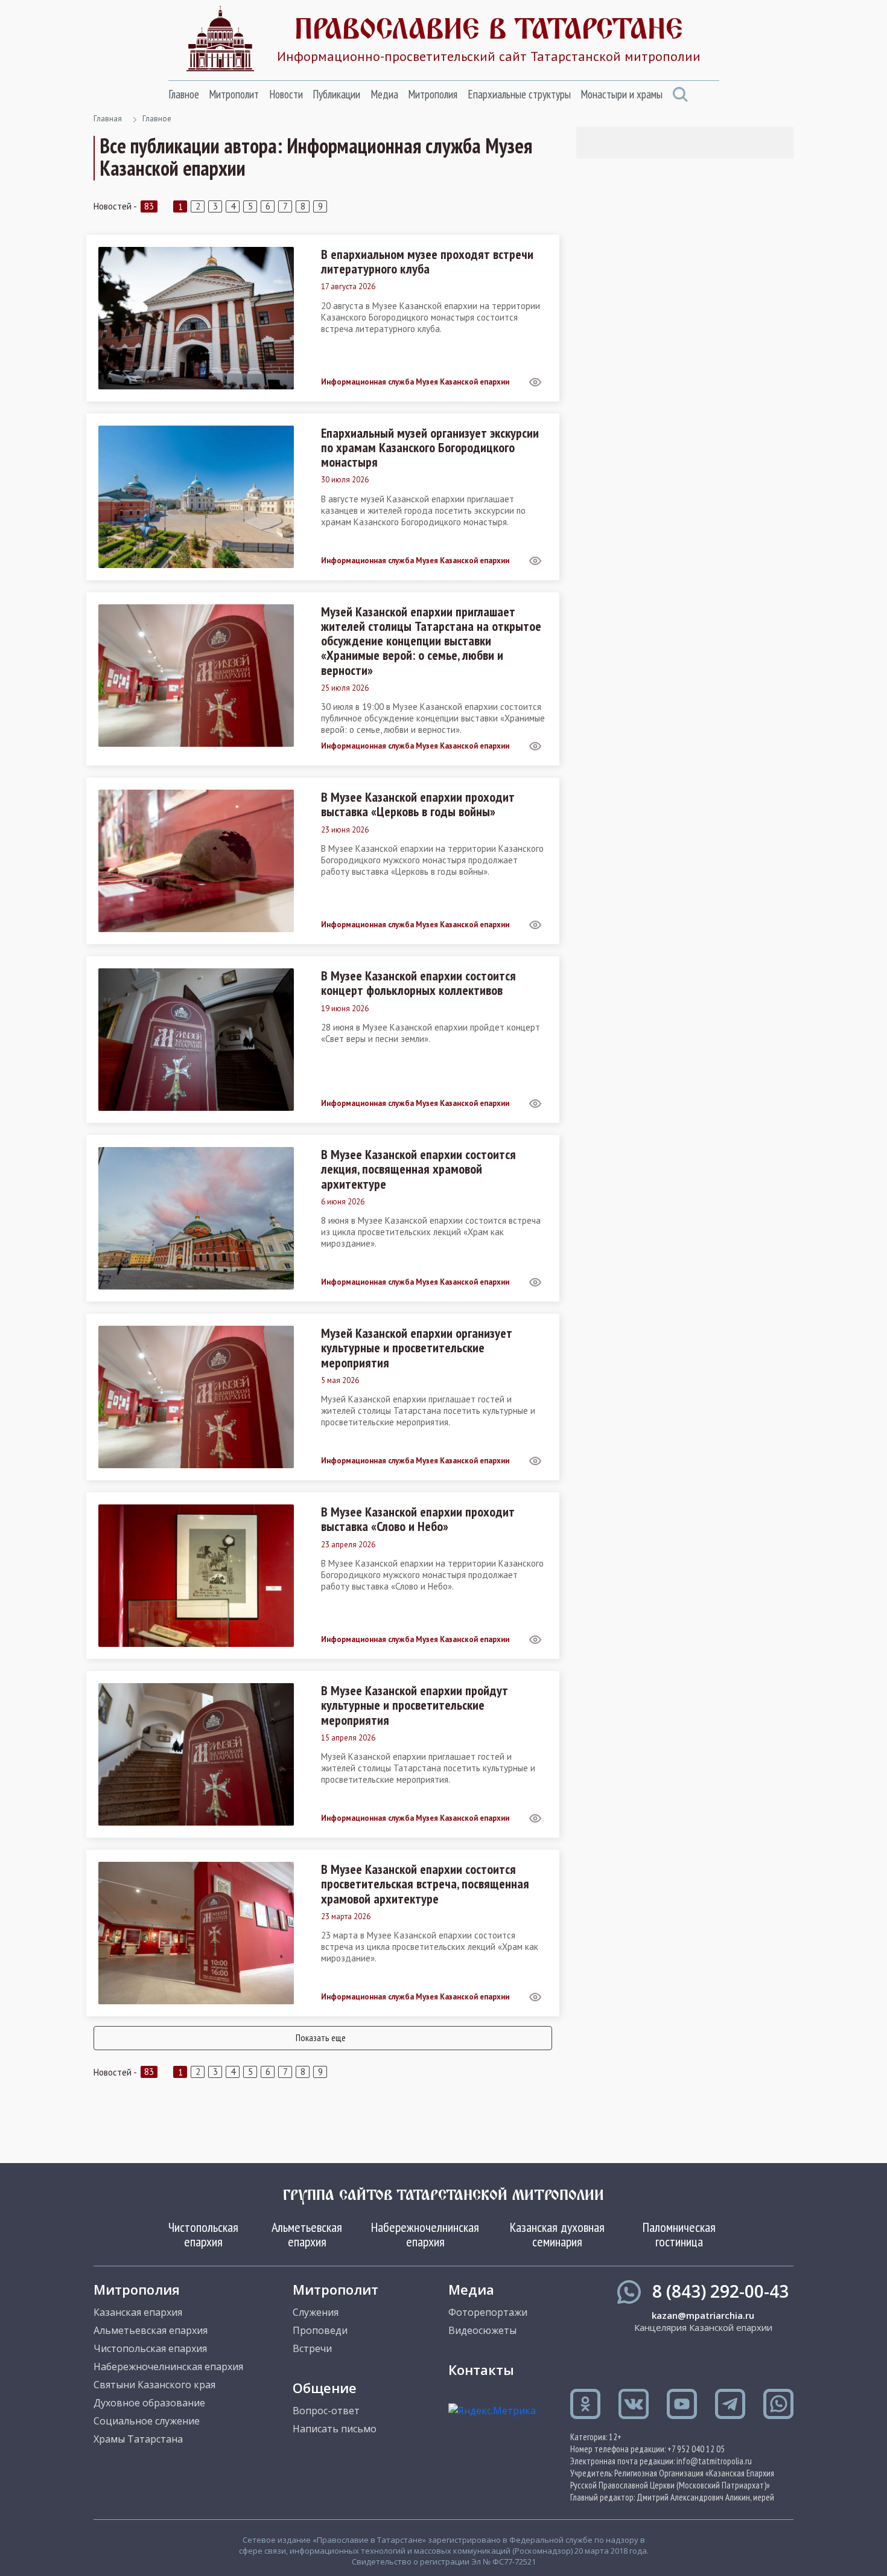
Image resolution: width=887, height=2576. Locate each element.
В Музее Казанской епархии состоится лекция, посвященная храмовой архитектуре (418, 1169)
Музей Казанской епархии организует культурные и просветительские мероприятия (417, 1348)
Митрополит (234, 94)
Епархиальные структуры (519, 94)
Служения (316, 2312)
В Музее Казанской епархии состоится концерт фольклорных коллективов (418, 983)
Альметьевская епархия (307, 2234)
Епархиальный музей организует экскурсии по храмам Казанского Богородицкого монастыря (430, 448)
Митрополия (433, 94)
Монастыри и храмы (622, 94)
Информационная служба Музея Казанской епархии (415, 382)
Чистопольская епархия (203, 2234)
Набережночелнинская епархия (425, 2234)
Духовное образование (149, 2403)
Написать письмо (335, 2429)
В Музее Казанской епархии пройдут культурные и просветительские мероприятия (415, 1705)
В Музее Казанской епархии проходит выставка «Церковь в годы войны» (418, 804)
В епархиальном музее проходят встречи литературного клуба (427, 261)
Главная (108, 119)
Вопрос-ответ (326, 2411)
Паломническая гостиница (679, 2234)
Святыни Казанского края (154, 2385)
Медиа (384, 94)
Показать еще (321, 2037)
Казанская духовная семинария (557, 2234)
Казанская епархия (138, 2312)
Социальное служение (147, 2421)
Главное (184, 94)
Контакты (481, 2370)
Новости (286, 94)
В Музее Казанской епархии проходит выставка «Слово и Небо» (418, 1519)
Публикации (336, 94)
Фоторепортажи (488, 2312)
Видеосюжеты (482, 2330)
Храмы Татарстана (138, 2439)
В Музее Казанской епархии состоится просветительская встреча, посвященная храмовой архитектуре (425, 1884)
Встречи (312, 2348)
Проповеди (320, 2330)
